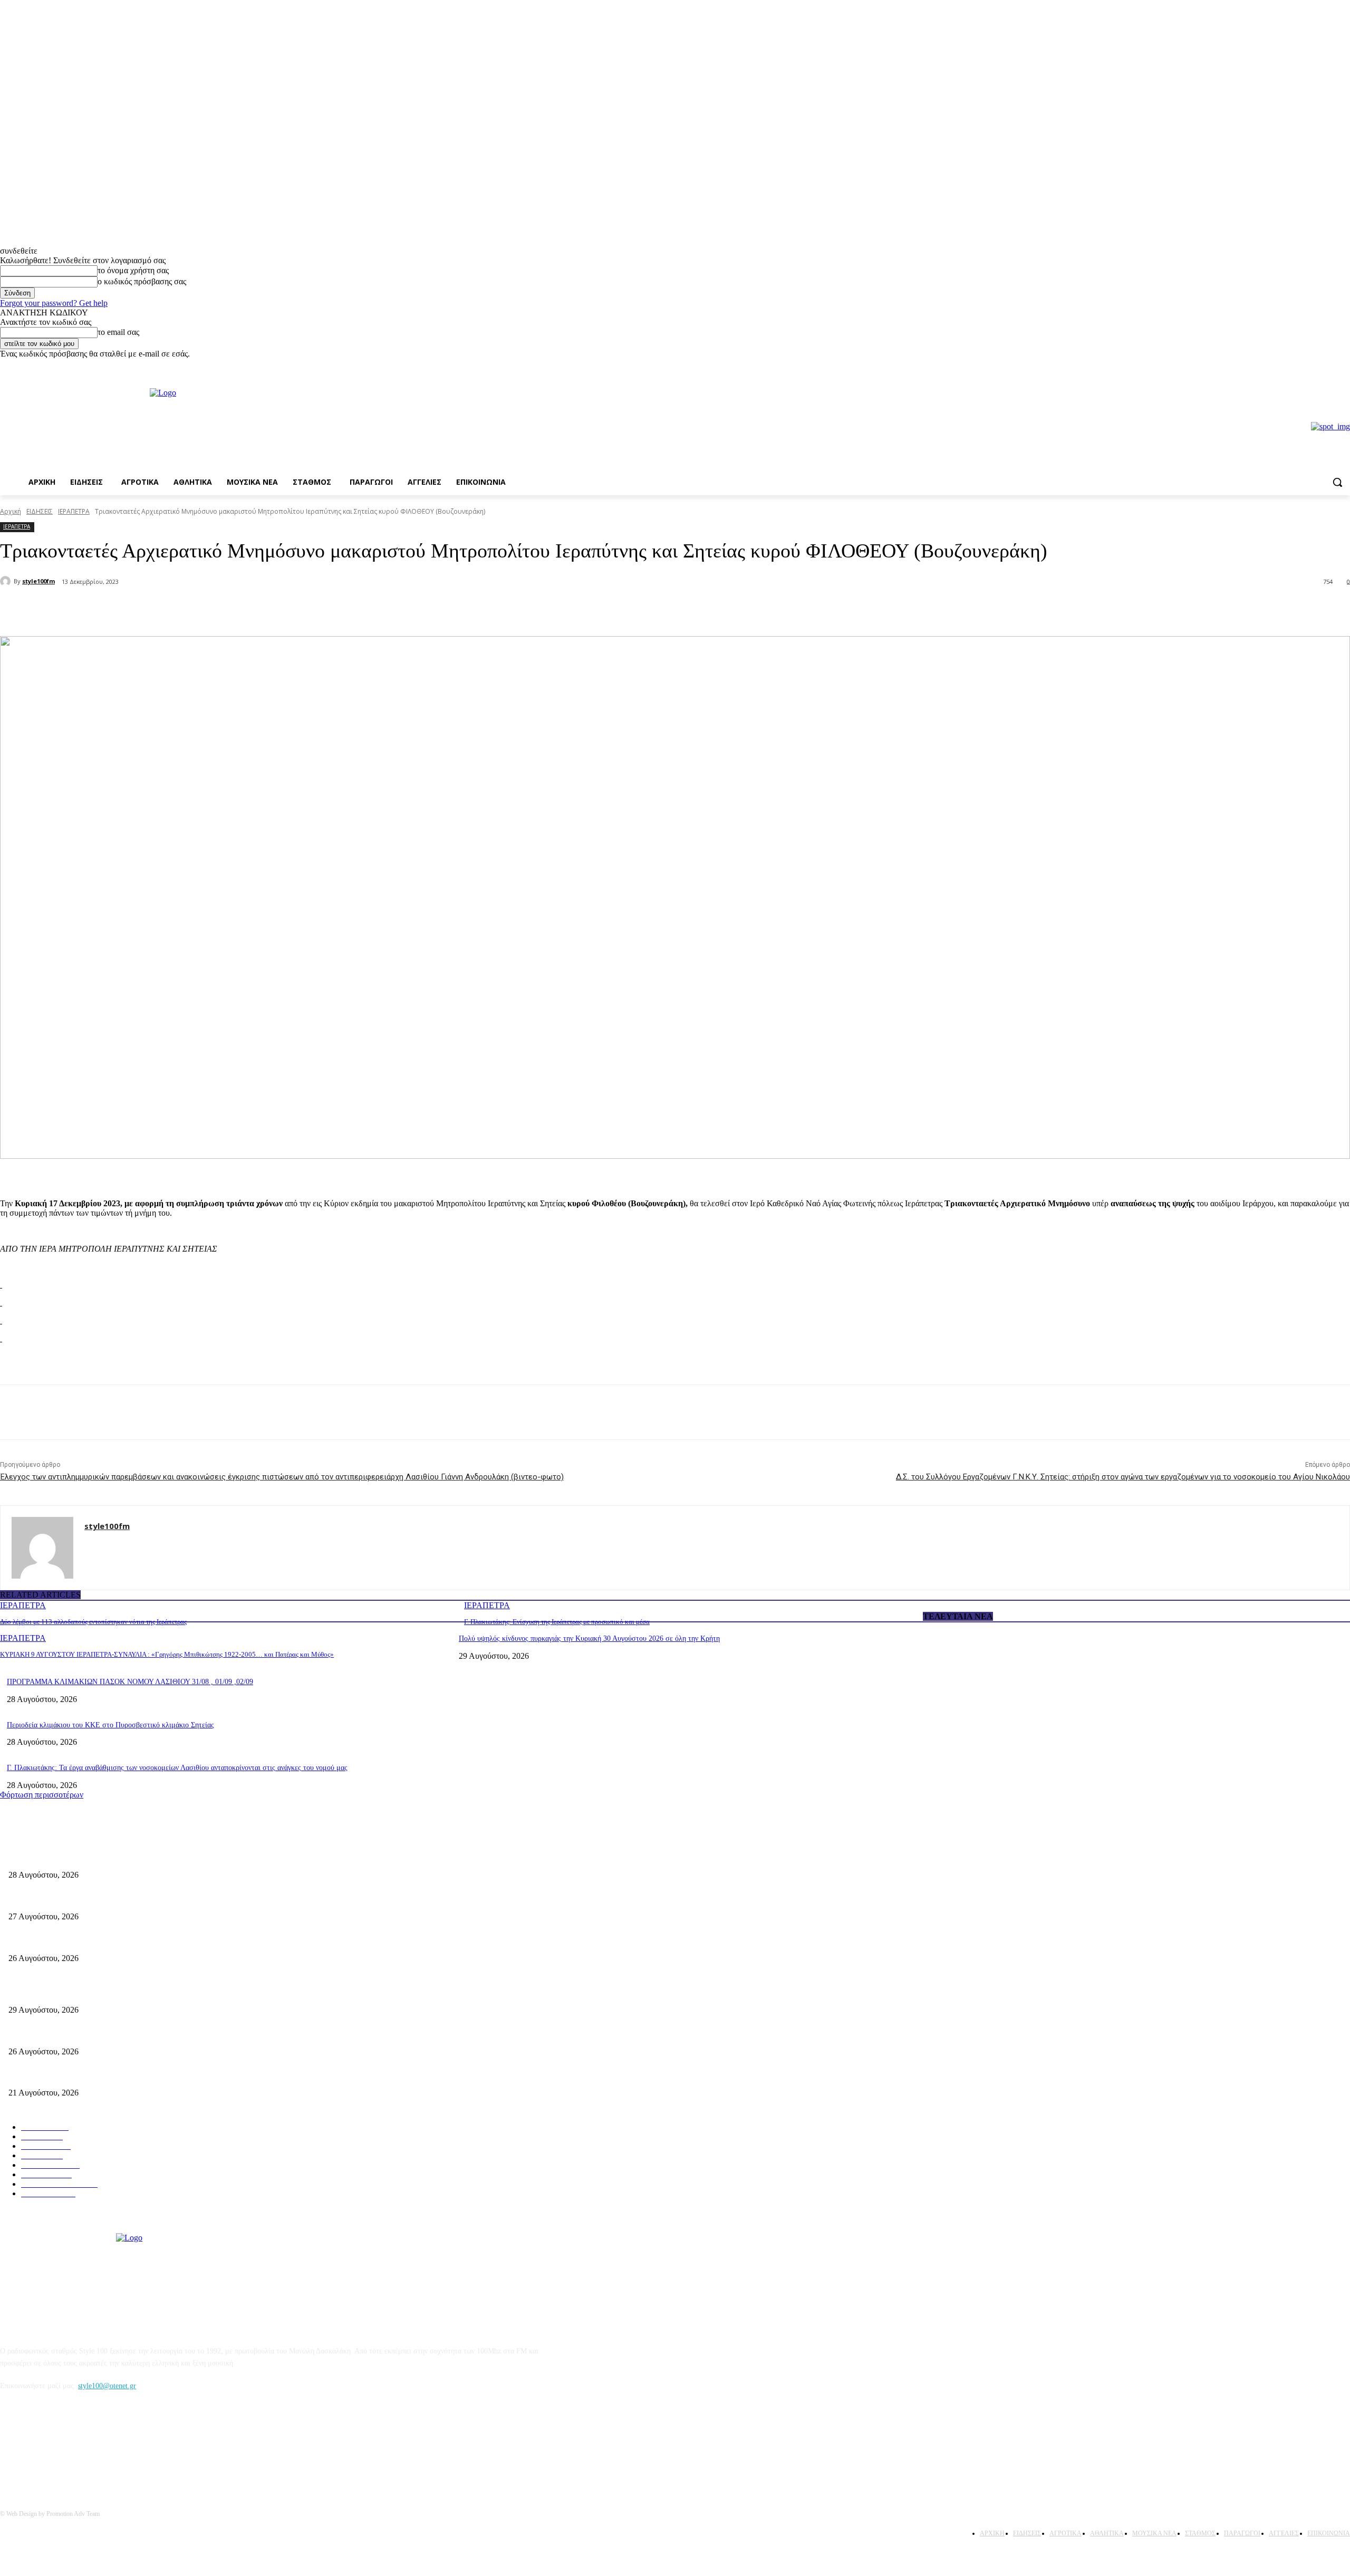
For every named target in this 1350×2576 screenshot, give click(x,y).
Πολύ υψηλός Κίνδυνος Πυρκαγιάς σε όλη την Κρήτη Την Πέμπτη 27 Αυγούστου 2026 (141, 2034)
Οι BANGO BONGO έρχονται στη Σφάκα (71, 1899)
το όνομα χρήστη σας (133, 270)
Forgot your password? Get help (54, 303)
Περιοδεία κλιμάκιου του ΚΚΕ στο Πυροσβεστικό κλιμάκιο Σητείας (110, 1725)
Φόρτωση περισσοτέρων (42, 1795)
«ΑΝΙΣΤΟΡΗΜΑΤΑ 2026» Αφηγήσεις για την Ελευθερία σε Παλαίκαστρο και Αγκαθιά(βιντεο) (152, 1941)
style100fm (38, 581)
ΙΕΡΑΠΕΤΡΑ (74, 511)
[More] (179, 609)
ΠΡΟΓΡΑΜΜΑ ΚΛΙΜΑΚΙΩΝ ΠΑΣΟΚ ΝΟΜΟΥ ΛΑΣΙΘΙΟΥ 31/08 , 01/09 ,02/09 (130, 1682)
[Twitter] (140, 609)
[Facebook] (1329, 366)
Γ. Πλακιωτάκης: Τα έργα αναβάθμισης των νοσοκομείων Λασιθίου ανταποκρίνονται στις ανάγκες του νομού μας (177, 1768)
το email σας (118, 332)
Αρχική (11, 511)
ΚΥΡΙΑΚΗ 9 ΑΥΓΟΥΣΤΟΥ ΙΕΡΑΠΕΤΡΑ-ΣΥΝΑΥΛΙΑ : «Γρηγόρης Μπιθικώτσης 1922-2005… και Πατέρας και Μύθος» (167, 1654)
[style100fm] (7, 581)
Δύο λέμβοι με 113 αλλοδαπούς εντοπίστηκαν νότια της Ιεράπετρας (93, 1622)
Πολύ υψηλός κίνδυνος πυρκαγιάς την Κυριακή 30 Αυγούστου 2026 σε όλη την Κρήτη (589, 1638)
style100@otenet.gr (107, 2386)
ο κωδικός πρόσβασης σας (142, 281)
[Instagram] (1344, 366)
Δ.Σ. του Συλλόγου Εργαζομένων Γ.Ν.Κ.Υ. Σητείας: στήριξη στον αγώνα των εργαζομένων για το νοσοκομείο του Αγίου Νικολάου (1123, 1477)
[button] (1337, 482)
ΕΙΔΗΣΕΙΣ (40, 511)
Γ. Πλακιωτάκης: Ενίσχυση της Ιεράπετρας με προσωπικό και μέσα (557, 1622)
